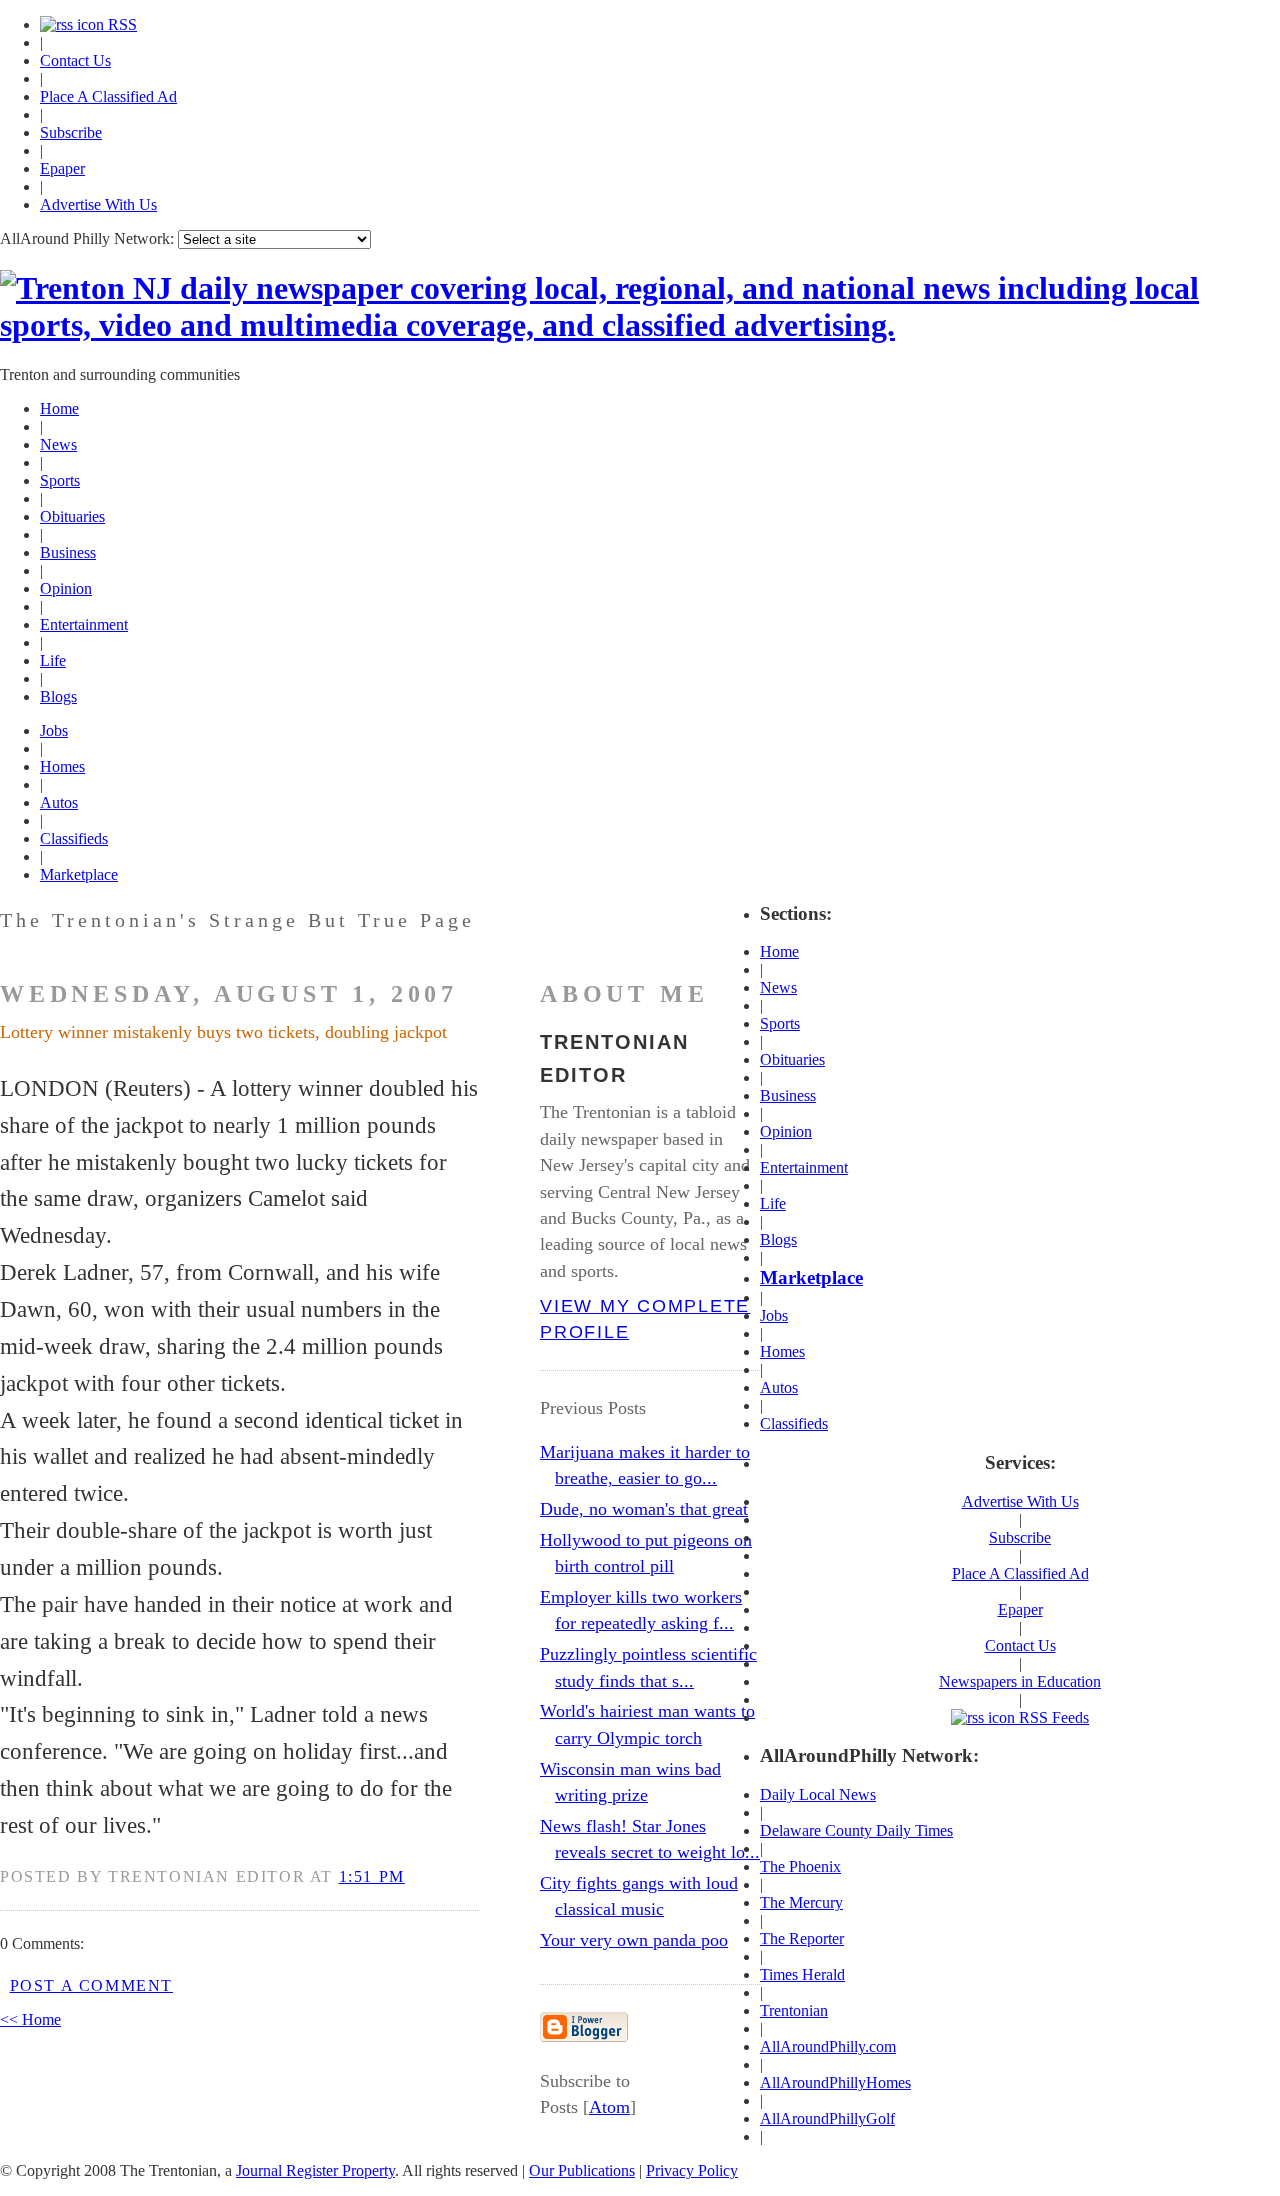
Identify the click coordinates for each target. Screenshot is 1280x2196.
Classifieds (74, 838)
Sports (60, 480)
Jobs (54, 730)
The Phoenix (800, 1866)
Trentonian (794, 2010)
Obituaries (72, 516)
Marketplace (79, 874)
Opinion (66, 588)
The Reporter (802, 1938)
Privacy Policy (692, 2170)
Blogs (58, 696)
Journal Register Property (315, 2170)
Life (53, 660)
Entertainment (84, 624)
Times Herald (802, 1974)
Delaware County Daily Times (856, 1830)
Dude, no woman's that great (644, 1509)
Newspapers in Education (1020, 1681)
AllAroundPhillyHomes (835, 2082)
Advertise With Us (98, 204)
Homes (62, 766)
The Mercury (801, 1902)
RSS (120, 24)
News (58, 444)
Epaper (62, 168)
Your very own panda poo (634, 1940)
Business (68, 552)
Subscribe (71, 132)
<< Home (30, 2019)
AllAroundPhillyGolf (827, 2118)
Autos (59, 802)
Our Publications (582, 2170)
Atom (609, 2107)
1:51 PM (372, 1876)
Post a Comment (91, 1985)
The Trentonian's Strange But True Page (237, 920)
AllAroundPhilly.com (828, 2046)
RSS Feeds (1052, 1717)
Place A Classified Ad (108, 96)
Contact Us (75, 60)
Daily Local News (818, 1794)
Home (59, 408)
